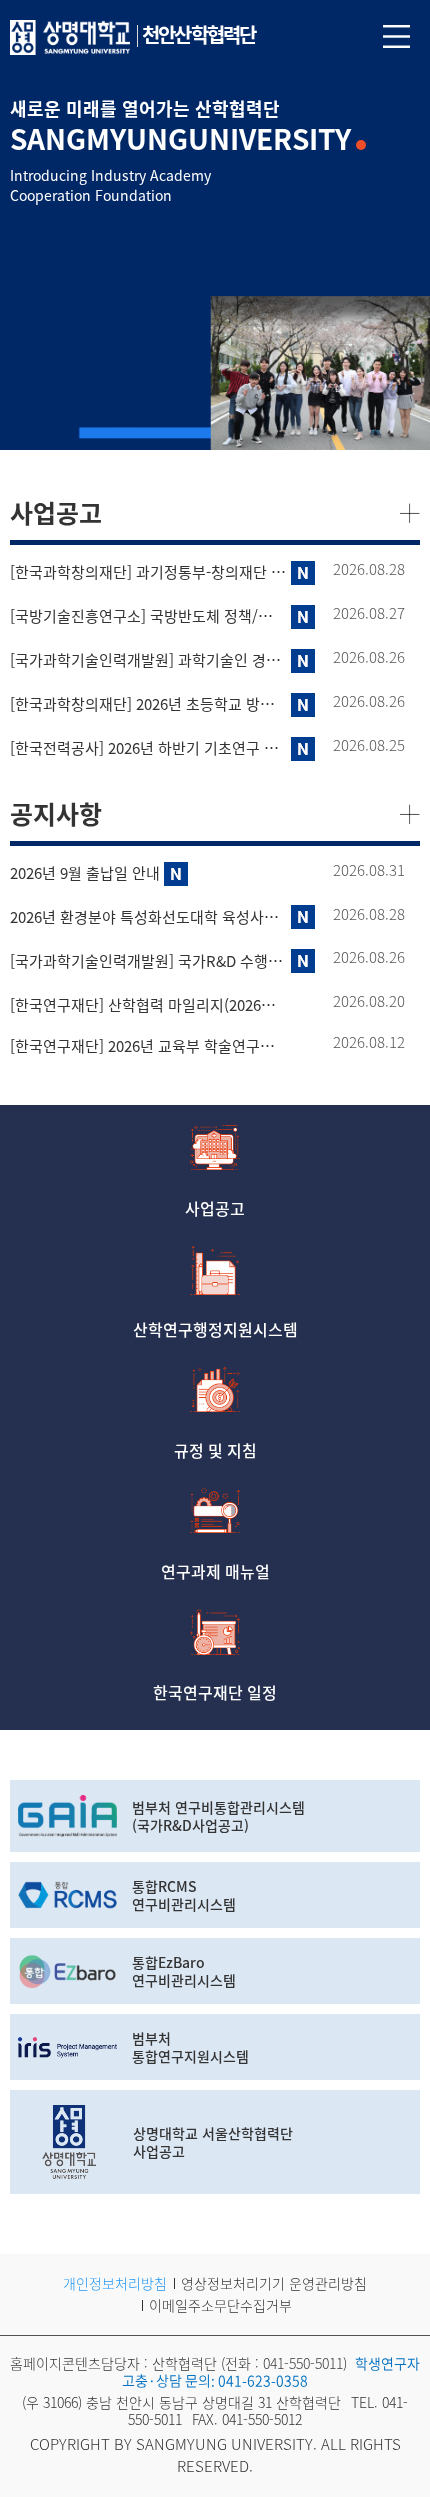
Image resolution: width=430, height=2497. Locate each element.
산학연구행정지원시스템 (215, 1327)
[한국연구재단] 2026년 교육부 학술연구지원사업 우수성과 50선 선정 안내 (148, 1046)
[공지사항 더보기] (410, 812)
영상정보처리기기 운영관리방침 (274, 2283)
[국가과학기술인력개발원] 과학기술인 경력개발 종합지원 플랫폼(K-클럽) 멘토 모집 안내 (148, 660)
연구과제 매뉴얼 (215, 1569)
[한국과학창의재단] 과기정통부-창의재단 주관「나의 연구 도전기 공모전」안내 (148, 572)
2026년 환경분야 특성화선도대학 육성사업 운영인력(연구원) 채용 (148, 917)
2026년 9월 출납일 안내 (85, 873)
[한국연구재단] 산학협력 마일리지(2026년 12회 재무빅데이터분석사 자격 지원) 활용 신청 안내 (148, 1005)
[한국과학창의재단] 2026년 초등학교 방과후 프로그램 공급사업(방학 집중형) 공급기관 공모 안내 (148, 704)
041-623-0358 (263, 2380)
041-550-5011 (303, 2363)
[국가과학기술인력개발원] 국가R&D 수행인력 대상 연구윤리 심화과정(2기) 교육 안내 (148, 961)
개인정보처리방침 (115, 2283)
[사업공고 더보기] (410, 511)
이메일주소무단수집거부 (220, 2305)
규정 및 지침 (215, 1448)
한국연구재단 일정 (215, 1690)
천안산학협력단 (198, 34)
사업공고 (215, 1206)
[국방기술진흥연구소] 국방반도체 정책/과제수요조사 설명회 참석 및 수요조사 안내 (148, 616)
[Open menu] (396, 36)
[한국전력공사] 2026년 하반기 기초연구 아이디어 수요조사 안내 (148, 748)
